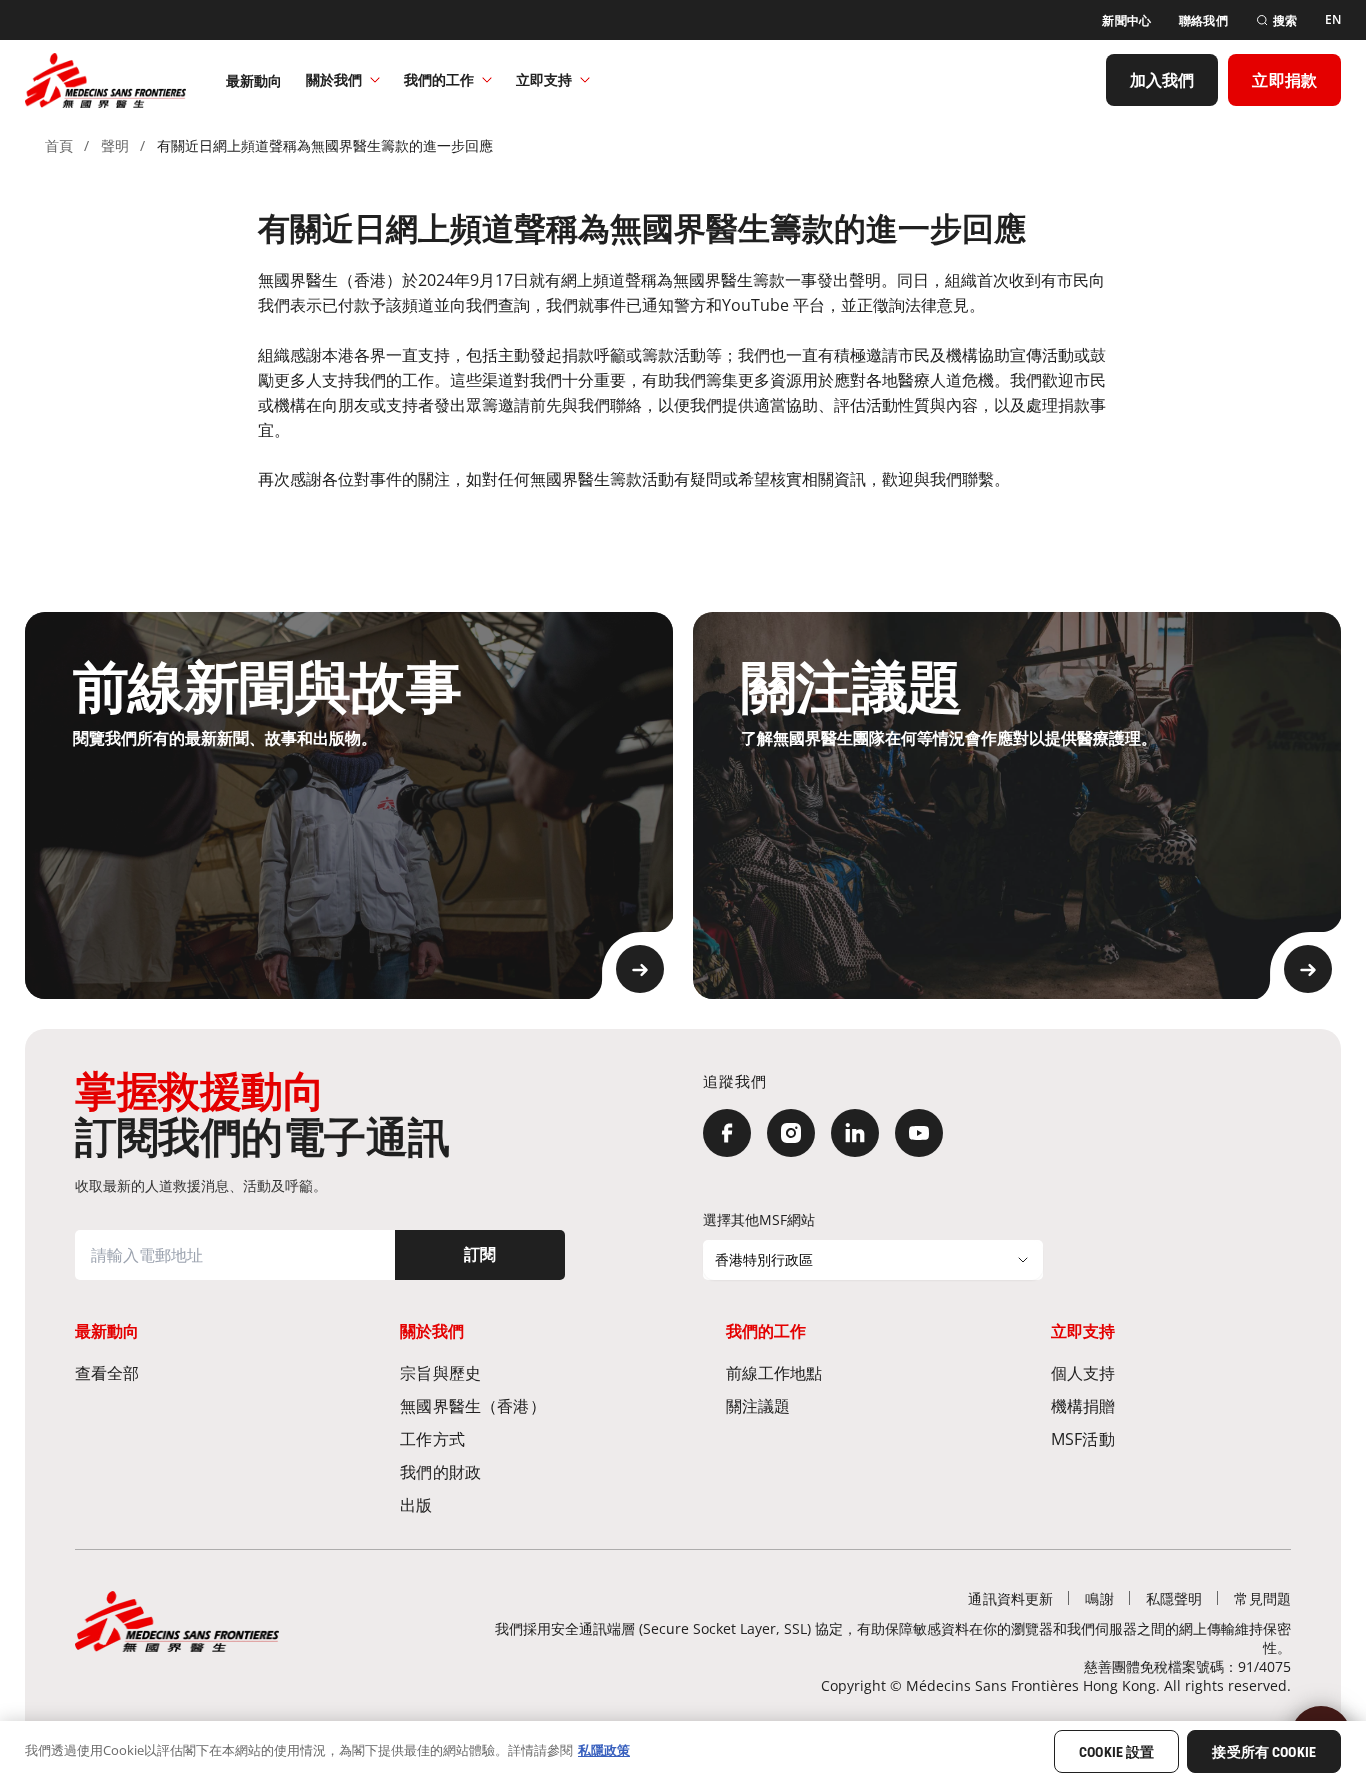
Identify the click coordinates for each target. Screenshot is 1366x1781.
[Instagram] (791, 1133)
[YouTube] (919, 1133)
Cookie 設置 (1116, 1752)
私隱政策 (604, 1750)
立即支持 (544, 79)
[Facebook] (727, 1133)
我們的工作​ (439, 79)
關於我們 (334, 79)
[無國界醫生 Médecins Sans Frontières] (105, 80)
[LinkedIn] (855, 1133)
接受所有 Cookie (1264, 1752)
